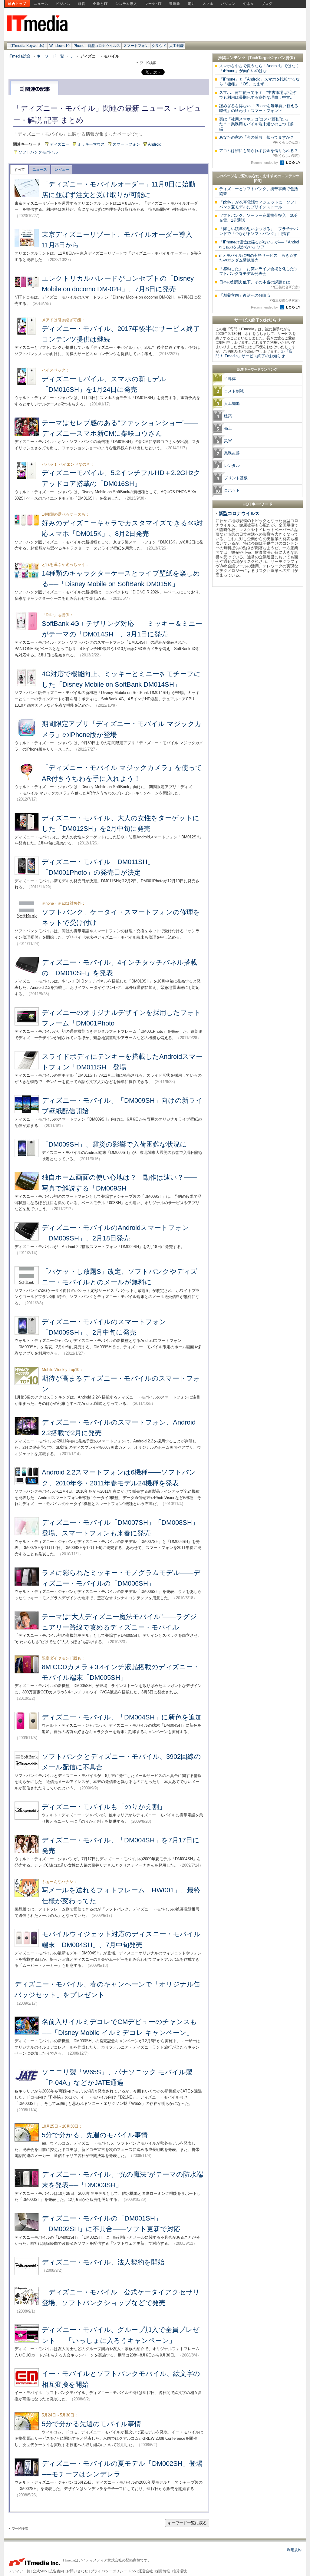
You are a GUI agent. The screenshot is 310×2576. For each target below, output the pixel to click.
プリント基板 (236, 478)
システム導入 (126, 4)
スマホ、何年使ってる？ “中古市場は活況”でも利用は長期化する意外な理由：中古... (258, 95)
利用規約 (294, 2550)
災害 (228, 441)
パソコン (228, 4)
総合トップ (17, 4)
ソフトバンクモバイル (38, 152)
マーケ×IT (153, 4)
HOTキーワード (258, 504)
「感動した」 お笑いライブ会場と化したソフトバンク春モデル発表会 (259, 271)
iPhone (79, 46)
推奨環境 (180, 2571)
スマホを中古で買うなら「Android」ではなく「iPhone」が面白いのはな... (259, 68)
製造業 (175, 4)
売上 (228, 428)
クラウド (159, 46)
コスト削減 (234, 391)
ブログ (267, 4)
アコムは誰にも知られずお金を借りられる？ (259, 153)
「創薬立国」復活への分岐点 (259, 298)
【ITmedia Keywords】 (27, 46)
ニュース (41, 4)
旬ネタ (249, 4)
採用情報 (163, 2571)
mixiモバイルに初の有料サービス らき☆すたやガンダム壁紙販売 (258, 258)
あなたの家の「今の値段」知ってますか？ (259, 140)
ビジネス (63, 4)
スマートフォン (136, 46)
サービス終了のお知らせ (258, 320)
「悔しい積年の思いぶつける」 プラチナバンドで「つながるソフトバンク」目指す (259, 231)
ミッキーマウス (91, 144)
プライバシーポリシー (109, 2571)
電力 (191, 4)
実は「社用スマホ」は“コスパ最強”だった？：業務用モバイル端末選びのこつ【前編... (257, 124)
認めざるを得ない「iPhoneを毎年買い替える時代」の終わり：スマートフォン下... (259, 108)
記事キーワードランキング (257, 369)
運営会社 (146, 2571)
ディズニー (59, 144)
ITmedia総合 (20, 56)
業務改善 (232, 453)
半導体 (230, 379)
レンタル (232, 466)
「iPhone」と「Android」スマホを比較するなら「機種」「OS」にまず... (259, 82)
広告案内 (57, 2571)
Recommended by (265, 163)
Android (155, 144)
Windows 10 (59, 46)
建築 (228, 416)
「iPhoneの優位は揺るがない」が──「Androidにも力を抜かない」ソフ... (259, 244)
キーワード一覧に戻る (187, 2523)
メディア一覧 (19, 2571)
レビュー (62, 170)
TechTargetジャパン (267, 58)
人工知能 (176, 46)
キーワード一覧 (50, 56)
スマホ (208, 4)
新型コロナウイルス (104, 46)
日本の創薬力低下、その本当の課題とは (259, 284)
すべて (19, 170)
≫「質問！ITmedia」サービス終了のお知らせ (254, 354)
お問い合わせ (77, 2571)
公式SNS (40, 2571)
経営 (82, 4)
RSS (133, 2571)
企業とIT (100, 4)
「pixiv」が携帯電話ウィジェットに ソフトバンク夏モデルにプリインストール (259, 205)
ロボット (232, 490)
